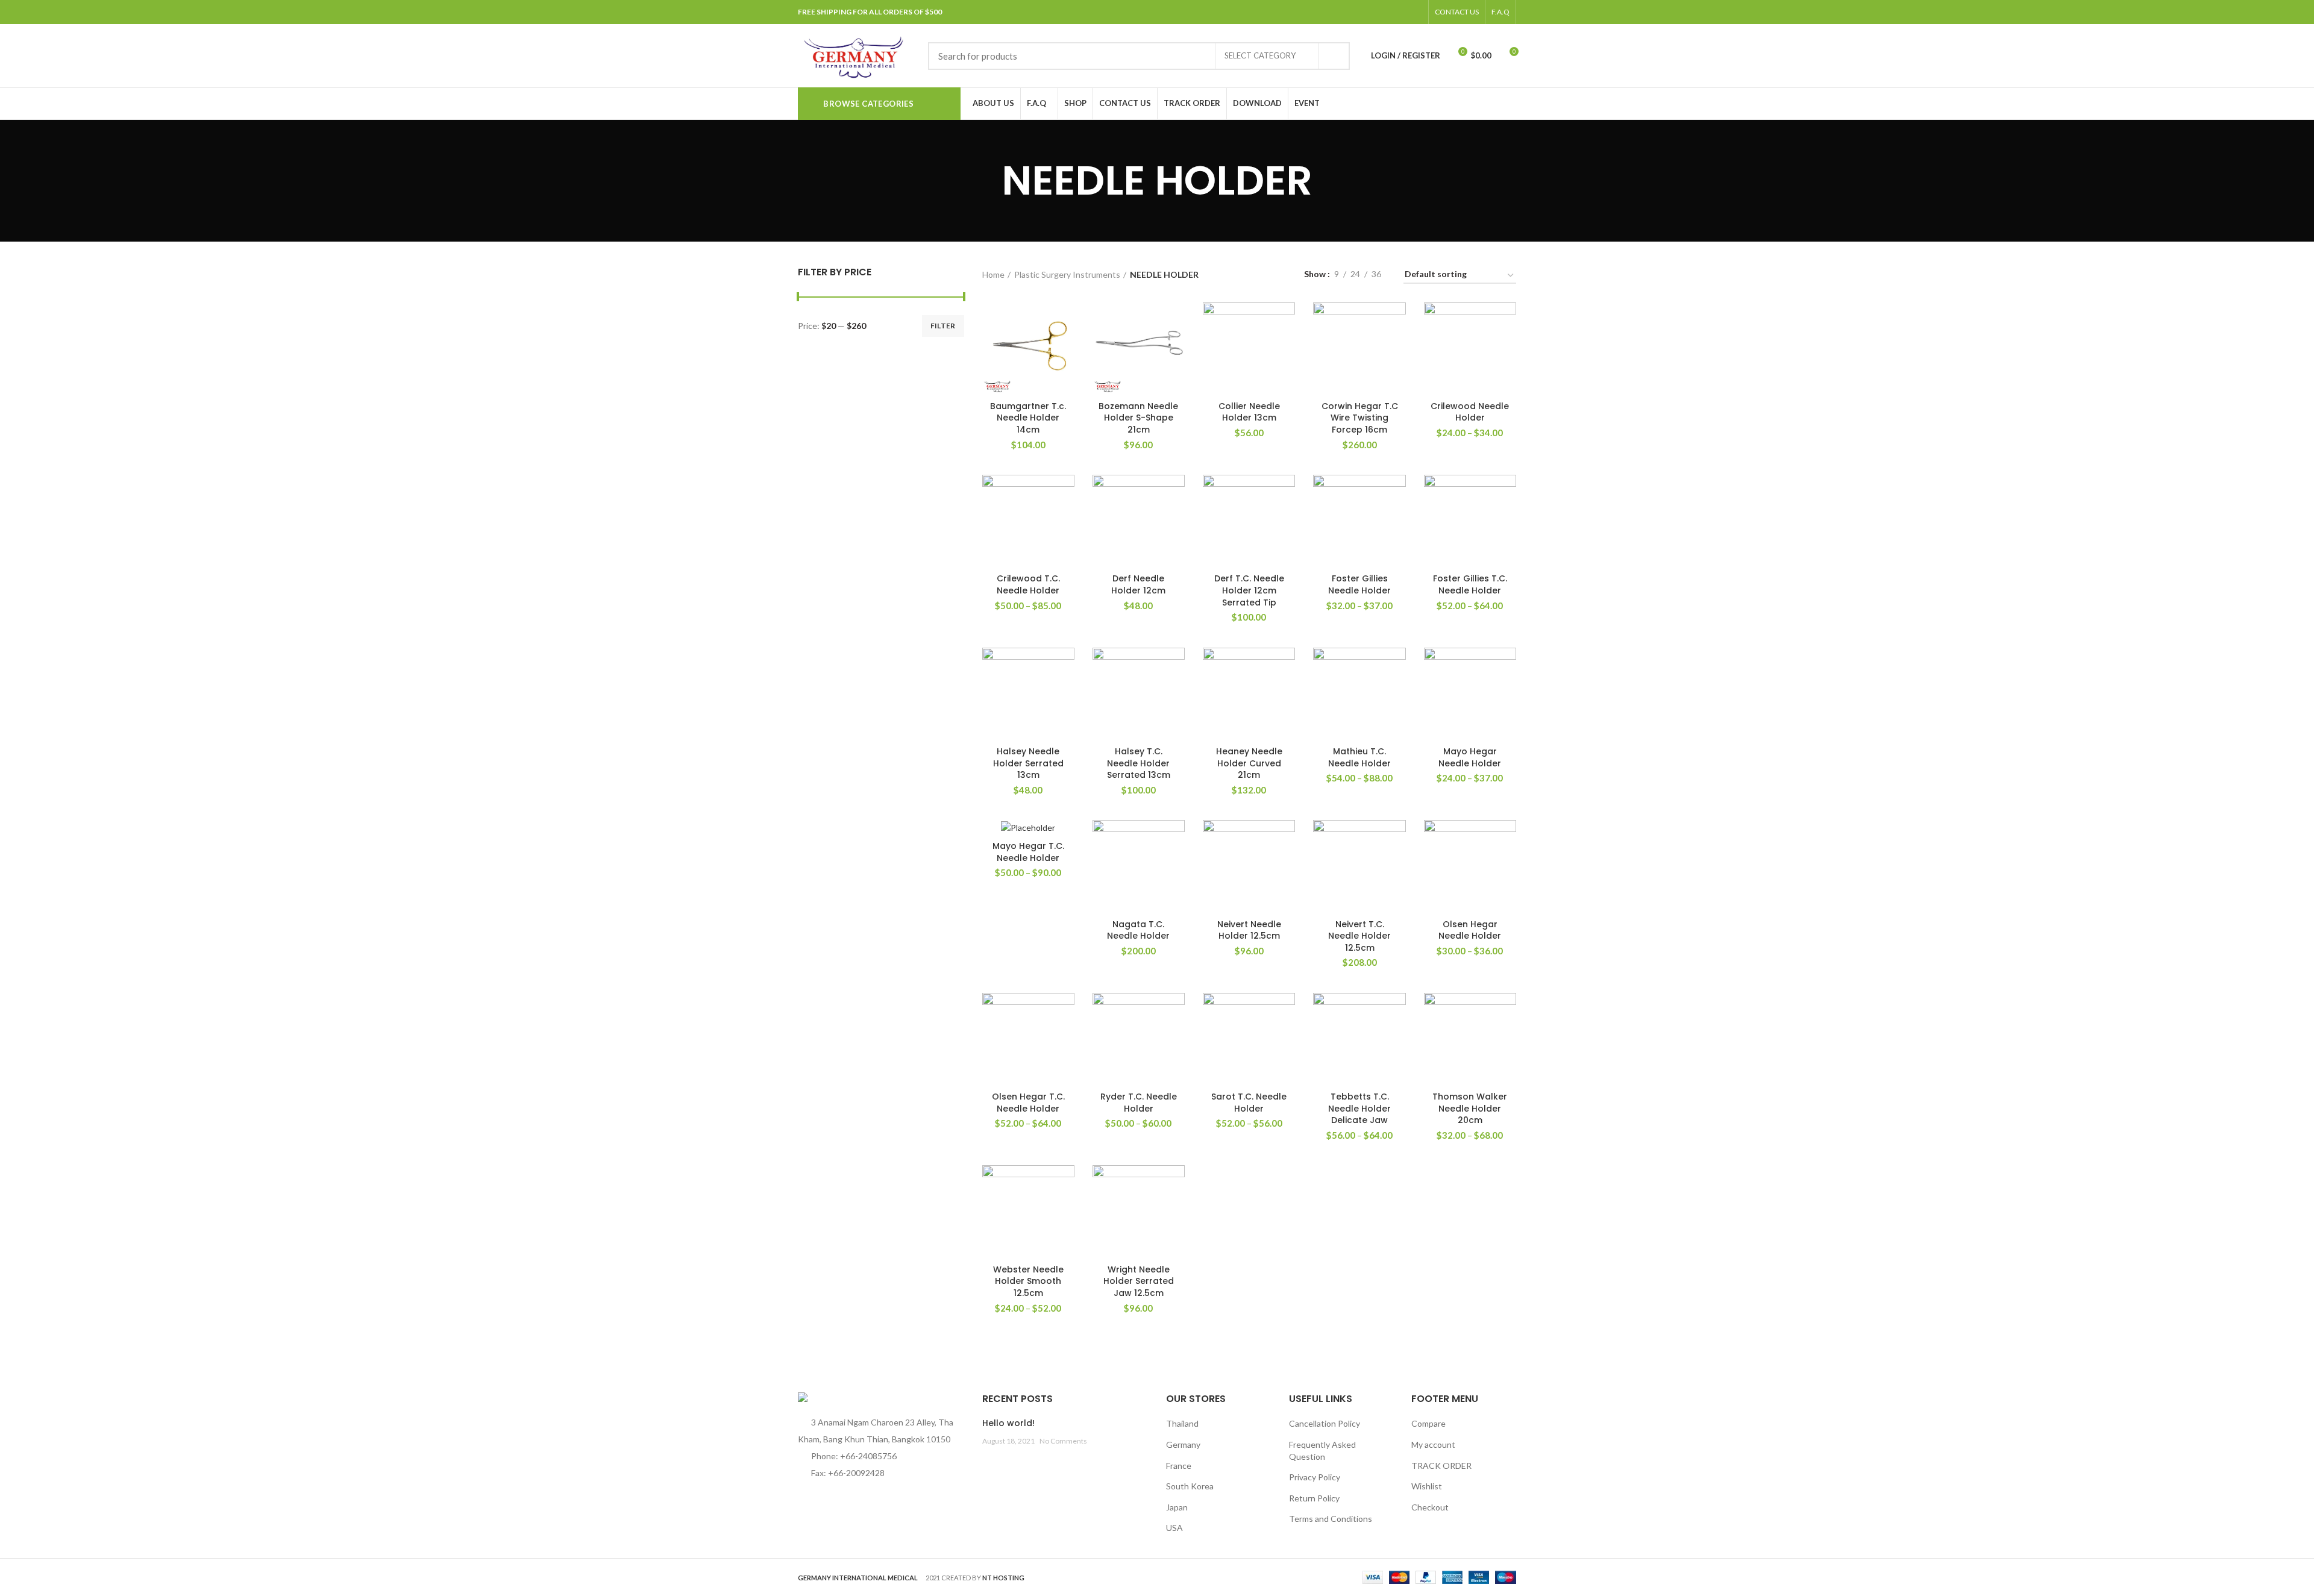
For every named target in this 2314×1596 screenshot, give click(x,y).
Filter (943, 326)
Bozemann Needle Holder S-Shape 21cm (1138, 418)
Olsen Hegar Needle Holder (1470, 930)
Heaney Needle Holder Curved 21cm (1249, 763)
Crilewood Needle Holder (1470, 412)
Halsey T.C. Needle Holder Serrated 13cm (1139, 763)
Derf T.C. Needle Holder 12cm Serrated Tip (1249, 590)
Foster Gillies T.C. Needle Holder (1470, 584)
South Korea (1190, 1486)
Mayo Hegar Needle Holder (1470, 757)
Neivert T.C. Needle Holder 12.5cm (1359, 936)
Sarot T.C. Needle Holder (1249, 1103)
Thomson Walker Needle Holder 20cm (1470, 1108)
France (1179, 1466)
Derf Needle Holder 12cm (1138, 584)
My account (1433, 1444)
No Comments (1063, 1441)
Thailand (1182, 1423)
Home (993, 274)
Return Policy (1314, 1498)
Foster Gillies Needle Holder (1359, 584)
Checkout (1430, 1507)
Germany (1183, 1444)
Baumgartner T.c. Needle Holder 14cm (1028, 418)
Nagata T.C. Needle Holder (1138, 930)
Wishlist (1427, 1486)
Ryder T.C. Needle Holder (1139, 1103)
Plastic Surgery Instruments (1067, 274)
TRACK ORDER (1441, 1466)
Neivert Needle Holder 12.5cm (1249, 930)
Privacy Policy (1315, 1477)
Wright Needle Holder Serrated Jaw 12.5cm (1139, 1281)
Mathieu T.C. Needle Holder (1359, 757)
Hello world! (1008, 1423)
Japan (1177, 1507)
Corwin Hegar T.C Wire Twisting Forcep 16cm (1360, 418)
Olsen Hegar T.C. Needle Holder (1028, 1103)
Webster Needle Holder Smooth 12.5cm (1028, 1281)
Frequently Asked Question (1322, 1450)
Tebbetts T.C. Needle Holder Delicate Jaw (1359, 1108)
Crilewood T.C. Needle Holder (1028, 584)
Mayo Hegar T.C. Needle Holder (1028, 852)
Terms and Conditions (1331, 1519)
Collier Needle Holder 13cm (1249, 412)
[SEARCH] (1334, 56)
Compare (1428, 1423)
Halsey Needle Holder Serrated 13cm (1028, 763)
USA (1174, 1528)
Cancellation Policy (1325, 1423)
